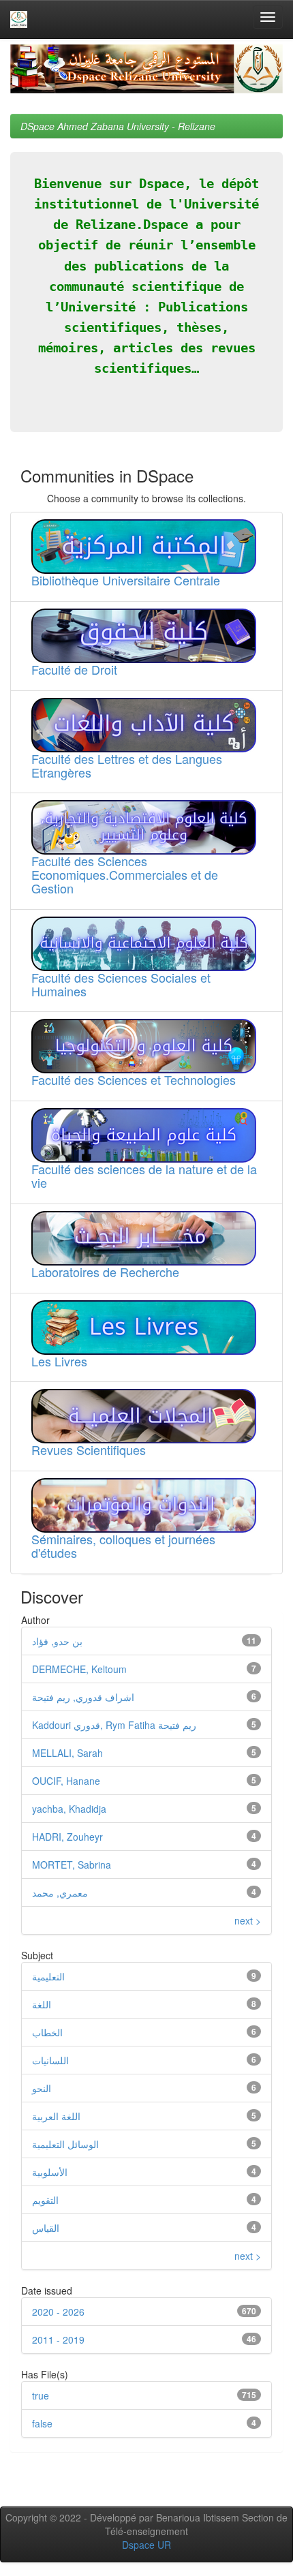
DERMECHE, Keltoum (79, 1669)
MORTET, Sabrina (72, 1865)
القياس (46, 2228)
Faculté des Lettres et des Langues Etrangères (127, 765)
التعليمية (48, 1976)
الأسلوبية (50, 2172)
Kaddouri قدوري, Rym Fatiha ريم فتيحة (114, 1725)
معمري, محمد (60, 1892)
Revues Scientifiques (89, 1450)
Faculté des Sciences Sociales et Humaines (121, 984)
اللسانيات (50, 2060)
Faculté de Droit (74, 669)
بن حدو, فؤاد (57, 1641)
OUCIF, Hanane (66, 1781)
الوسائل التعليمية (65, 2144)
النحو (42, 2088)
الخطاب (47, 2032)
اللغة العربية (56, 2116)
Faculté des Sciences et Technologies (134, 1079)
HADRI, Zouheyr (67, 1837)
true (41, 2395)
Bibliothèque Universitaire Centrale (126, 580)
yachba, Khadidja (69, 1809)
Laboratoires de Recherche (105, 1272)
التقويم (45, 2200)
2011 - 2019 (58, 2340)
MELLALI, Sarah (67, 1753)
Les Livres (59, 1361)
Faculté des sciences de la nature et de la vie (144, 1176)
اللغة (42, 2004)
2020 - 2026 (58, 2312)
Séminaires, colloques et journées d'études (123, 1546)
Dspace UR (146, 2545)
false (42, 2423)
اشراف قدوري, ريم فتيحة (83, 1697)
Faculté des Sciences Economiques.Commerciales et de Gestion (125, 874)
